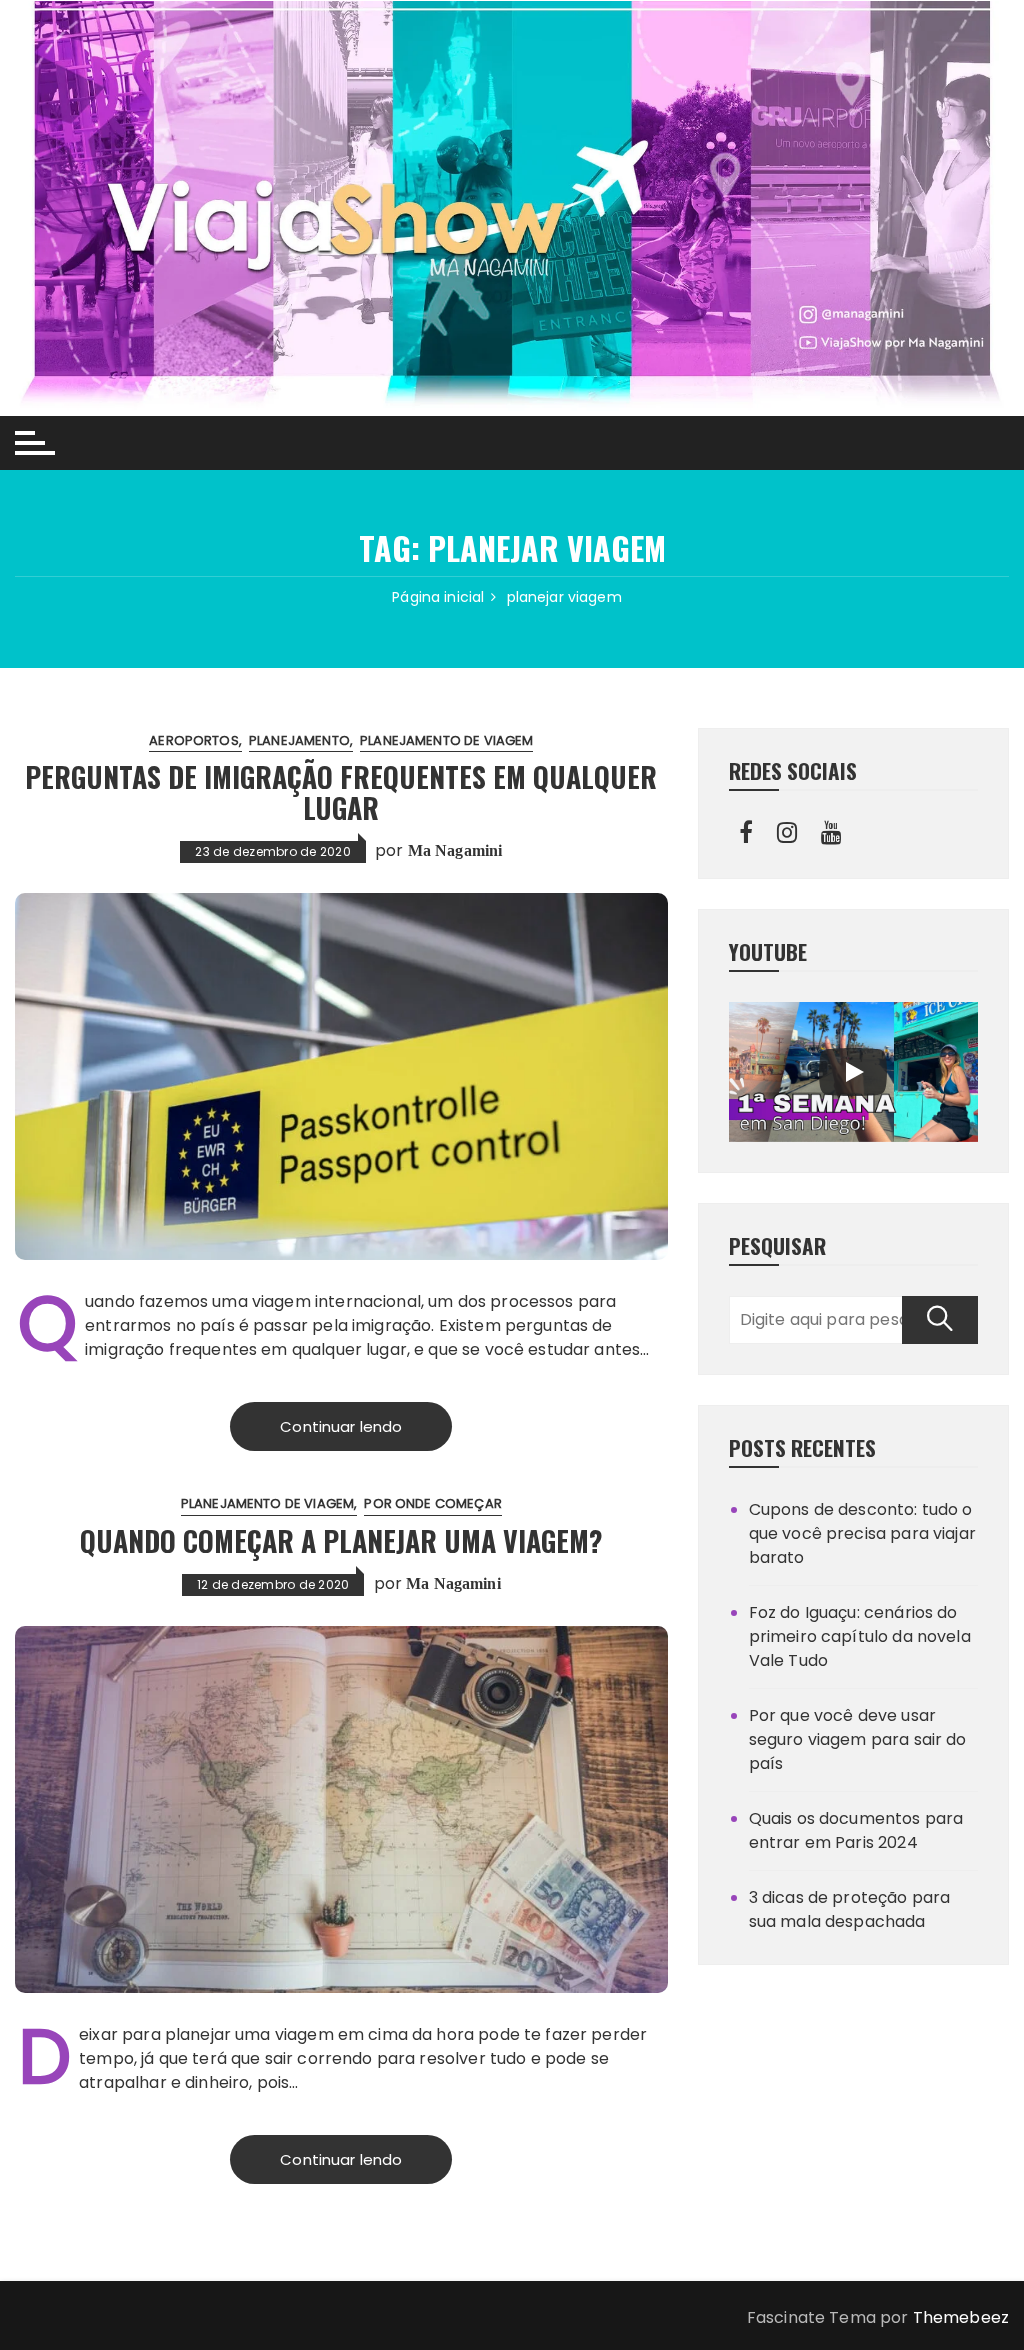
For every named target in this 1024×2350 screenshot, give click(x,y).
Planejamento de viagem (446, 740)
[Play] (853, 1072)
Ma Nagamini (455, 850)
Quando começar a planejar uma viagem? (341, 1540)
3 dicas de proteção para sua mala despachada (850, 1909)
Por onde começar (432, 1503)
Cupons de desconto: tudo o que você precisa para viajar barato (862, 1533)
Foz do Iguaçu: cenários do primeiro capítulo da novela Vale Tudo (860, 1636)
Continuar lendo (341, 1426)
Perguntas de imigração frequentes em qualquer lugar (341, 792)
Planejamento (299, 740)
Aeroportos (194, 740)
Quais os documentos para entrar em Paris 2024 (856, 1830)
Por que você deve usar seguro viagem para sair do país (858, 1739)
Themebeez (961, 2317)
